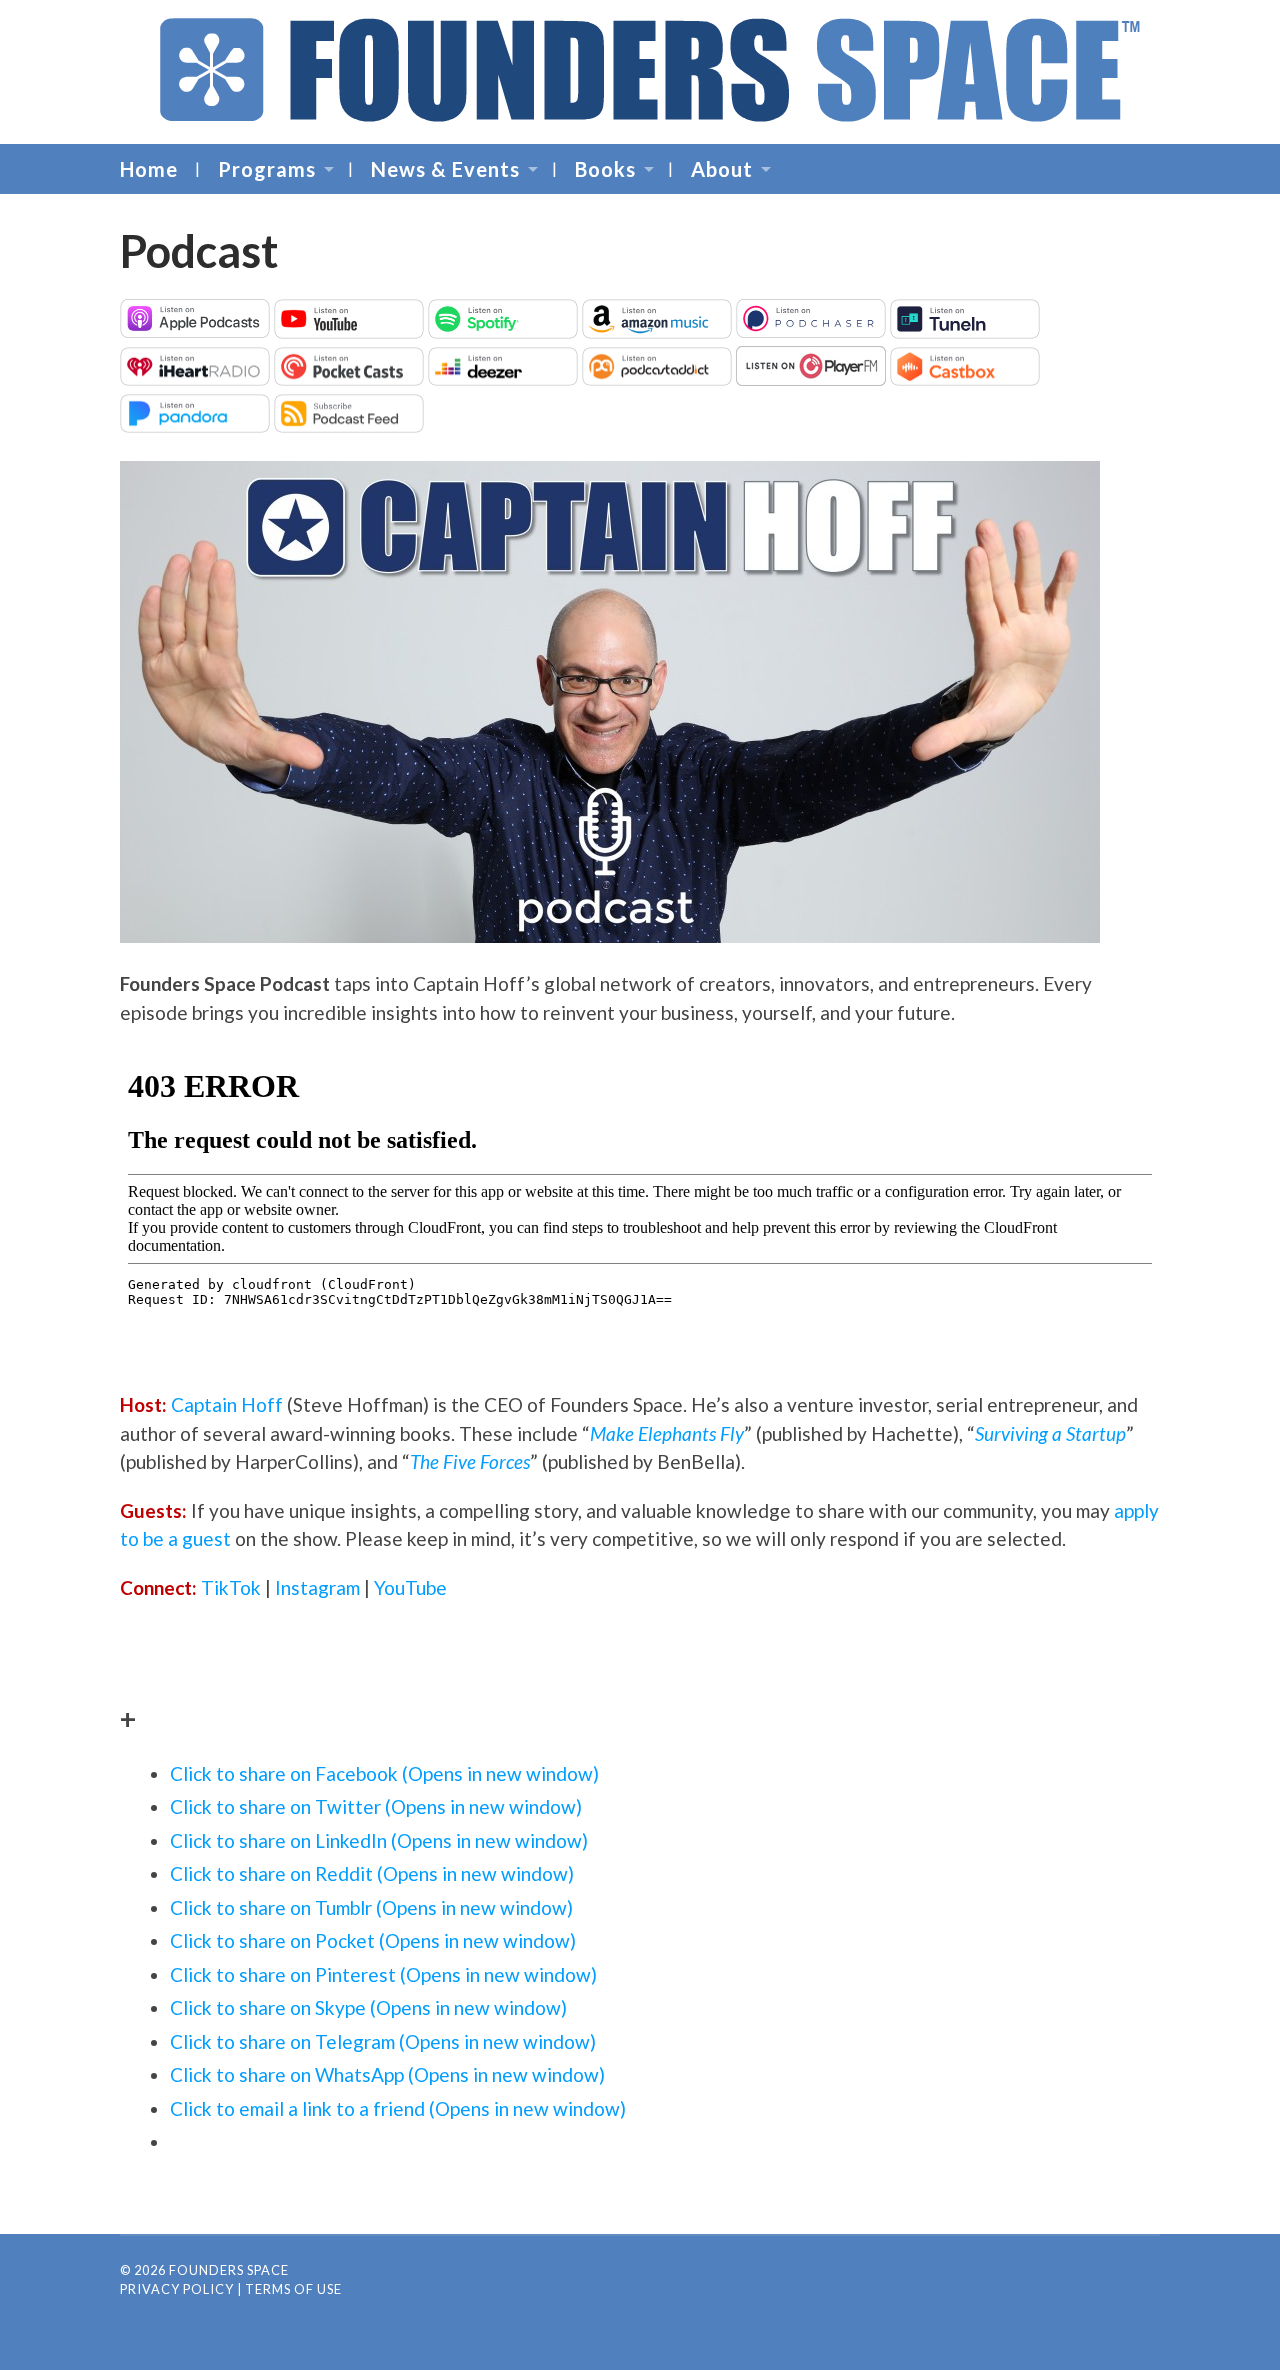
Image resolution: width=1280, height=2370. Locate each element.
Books (605, 169)
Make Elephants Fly (667, 1433)
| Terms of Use (289, 2289)
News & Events (445, 169)
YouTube (410, 1587)
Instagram (317, 1587)
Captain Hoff (227, 1404)
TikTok (231, 1587)
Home (149, 169)
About (722, 169)
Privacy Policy (177, 2289)
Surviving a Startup (1050, 1433)
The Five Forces (470, 1461)
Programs (267, 169)
